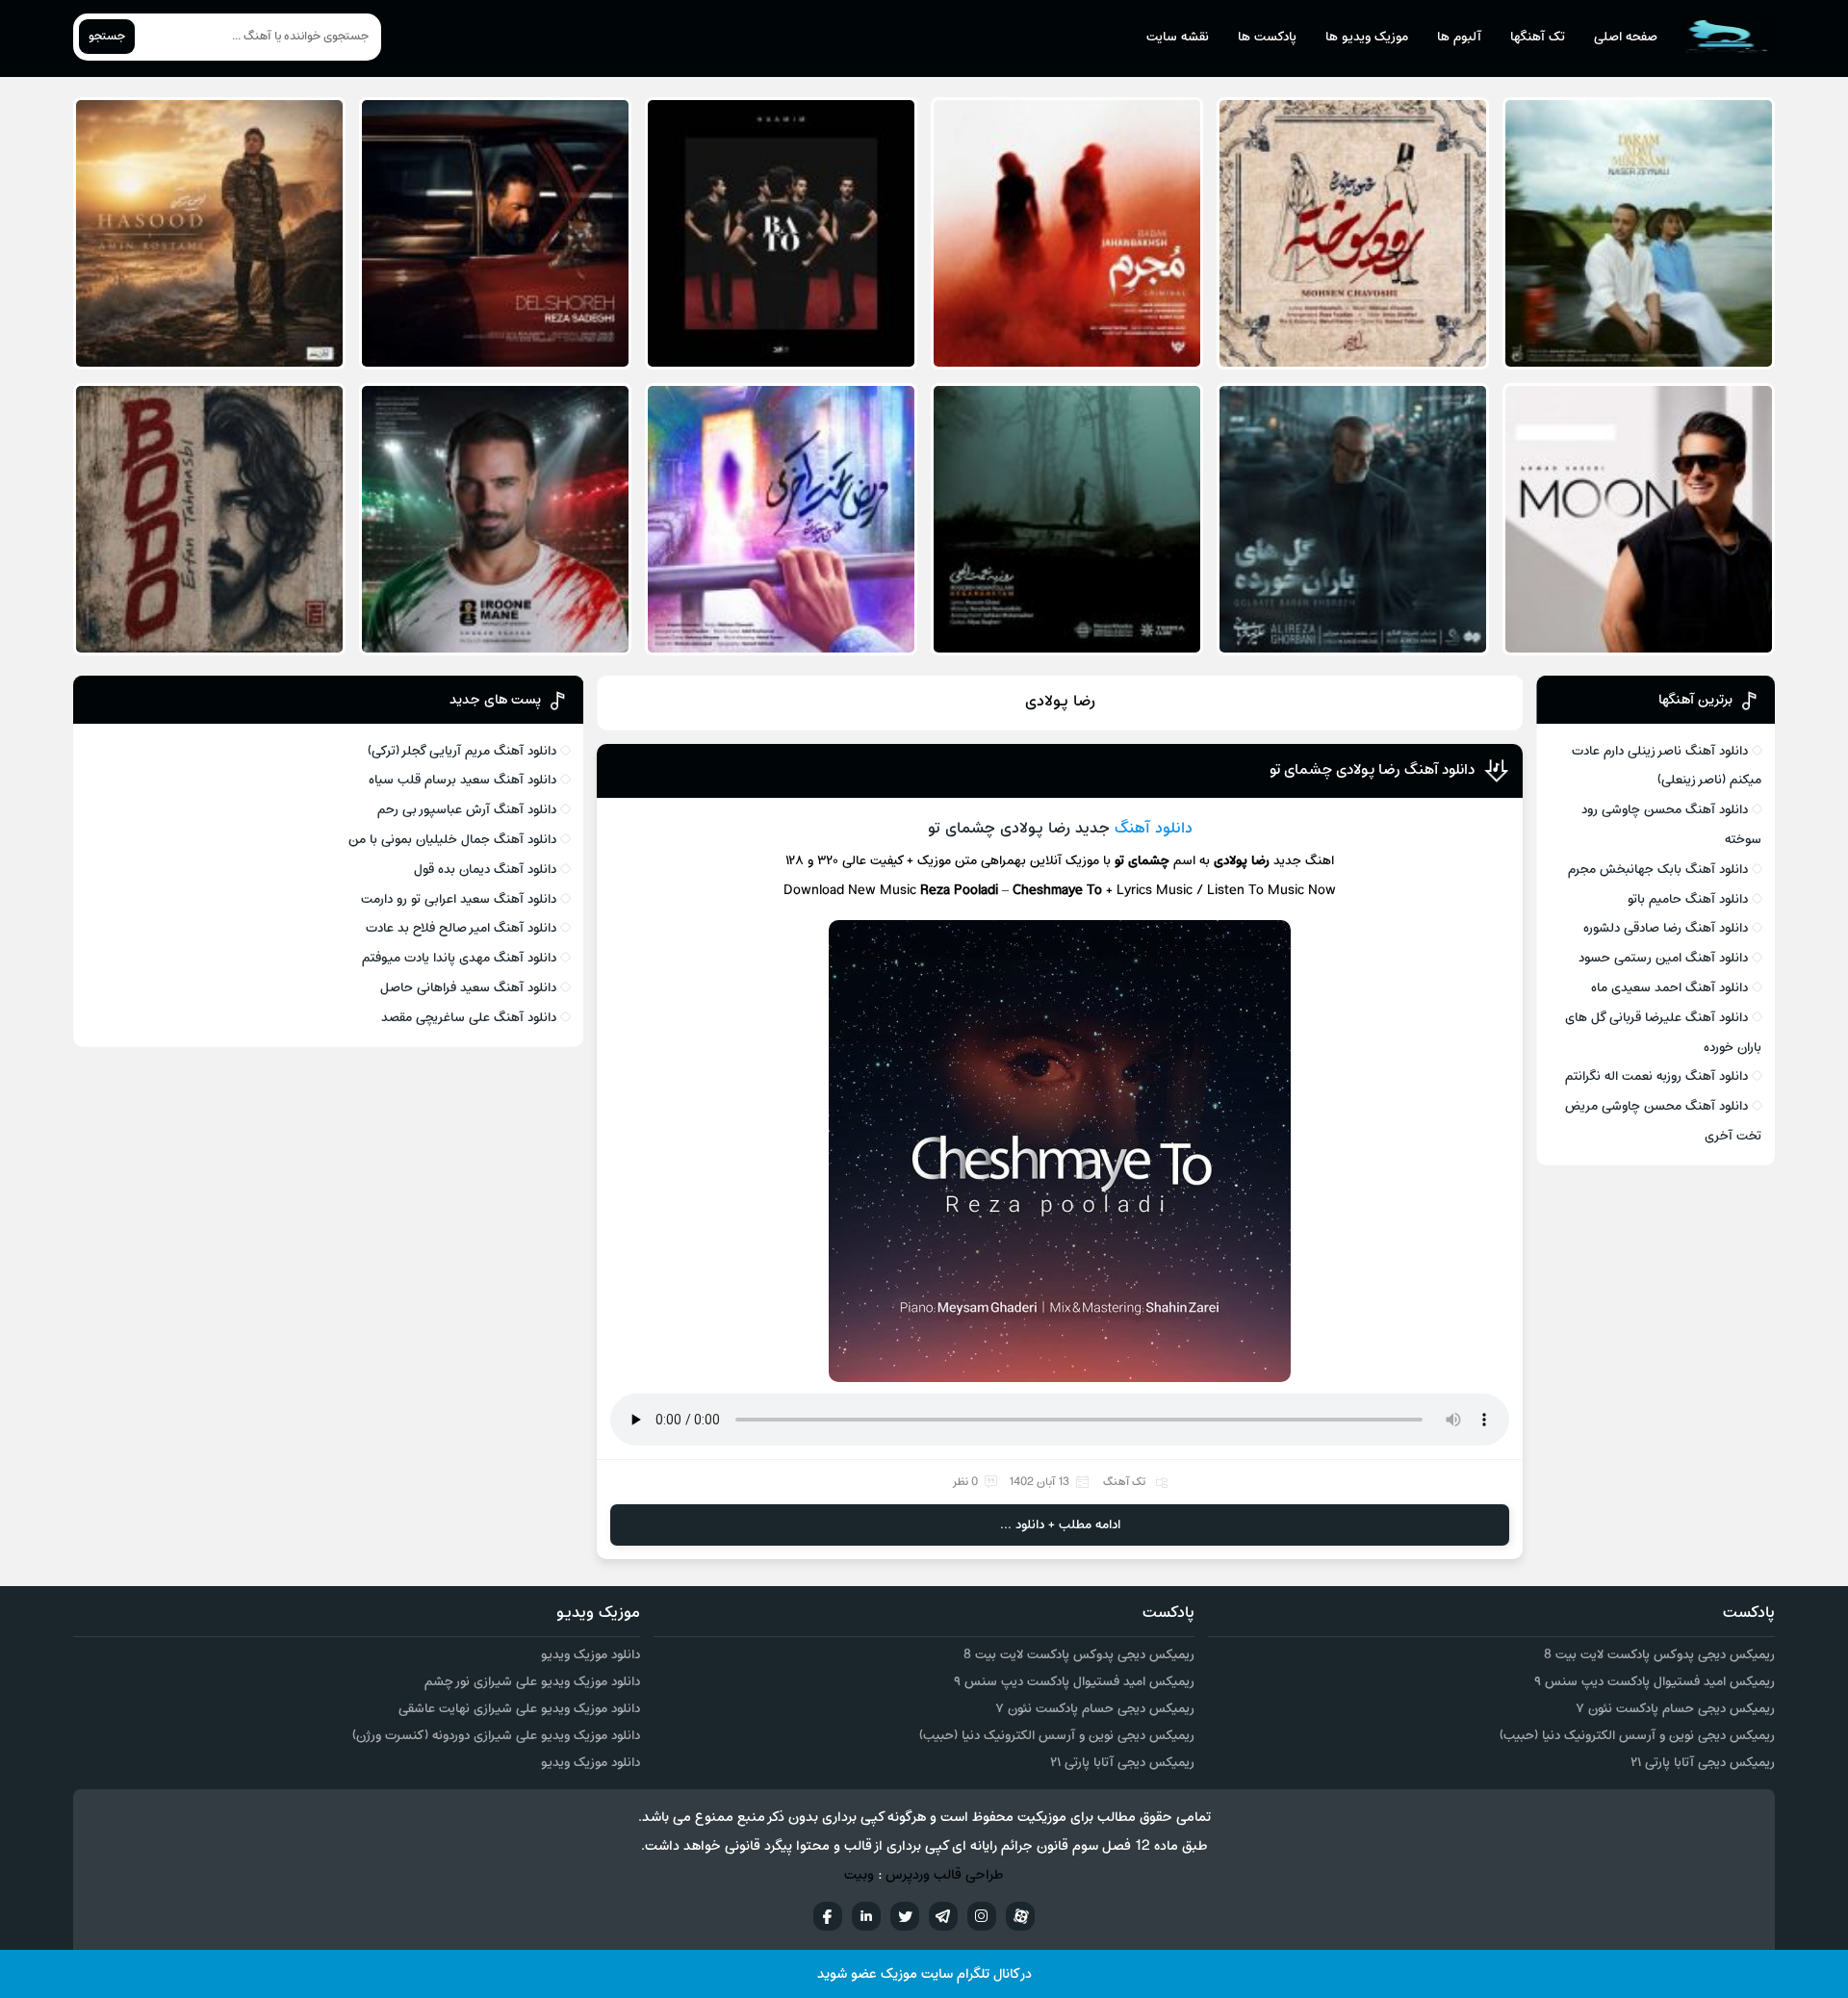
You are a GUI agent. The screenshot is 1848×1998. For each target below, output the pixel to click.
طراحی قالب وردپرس (945, 1875)
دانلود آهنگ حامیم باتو (1688, 899)
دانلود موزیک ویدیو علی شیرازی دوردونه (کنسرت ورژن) (496, 1736)
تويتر (905, 1916)
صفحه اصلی (1626, 37)
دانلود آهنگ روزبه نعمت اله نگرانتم (1656, 1076)
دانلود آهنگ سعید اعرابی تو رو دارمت (459, 899)
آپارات (1020, 1916)
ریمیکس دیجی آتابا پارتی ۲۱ (1703, 1763)
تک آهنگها (1538, 37)
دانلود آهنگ (1154, 829)
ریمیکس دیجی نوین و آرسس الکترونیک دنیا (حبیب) (1637, 1736)
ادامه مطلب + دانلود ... (1060, 1525)
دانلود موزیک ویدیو (590, 1655)
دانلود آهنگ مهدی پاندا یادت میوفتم (459, 958)
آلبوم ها (1459, 37)
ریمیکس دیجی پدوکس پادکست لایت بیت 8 (1659, 1655)
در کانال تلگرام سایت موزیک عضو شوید (924, 1974)
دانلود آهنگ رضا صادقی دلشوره (1666, 928)
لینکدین (866, 1916)
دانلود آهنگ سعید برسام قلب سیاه (462, 780)
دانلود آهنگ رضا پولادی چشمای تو (1372, 770)
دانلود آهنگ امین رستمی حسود (1663, 958)
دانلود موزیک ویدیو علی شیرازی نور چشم (532, 1682)
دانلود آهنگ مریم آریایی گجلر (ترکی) (462, 751)
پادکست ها (1267, 37)
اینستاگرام (982, 1916)
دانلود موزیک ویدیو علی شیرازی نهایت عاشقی (519, 1709)
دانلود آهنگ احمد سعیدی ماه (1669, 988)
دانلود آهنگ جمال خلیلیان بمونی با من (452, 840)
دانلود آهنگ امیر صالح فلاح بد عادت (461, 928)
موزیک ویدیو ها (1367, 37)
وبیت (859, 1875)
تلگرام (943, 1916)
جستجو (107, 37)
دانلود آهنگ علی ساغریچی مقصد (469, 1018)
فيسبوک (828, 1916)
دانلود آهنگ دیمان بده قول (485, 870)
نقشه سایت (1178, 37)
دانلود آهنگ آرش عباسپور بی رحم (467, 810)
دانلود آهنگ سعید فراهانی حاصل (468, 988)
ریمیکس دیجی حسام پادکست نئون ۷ (1675, 1709)
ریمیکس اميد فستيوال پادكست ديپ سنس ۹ (1655, 1682)
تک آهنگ (1124, 1482)
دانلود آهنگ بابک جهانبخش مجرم (1658, 870)
